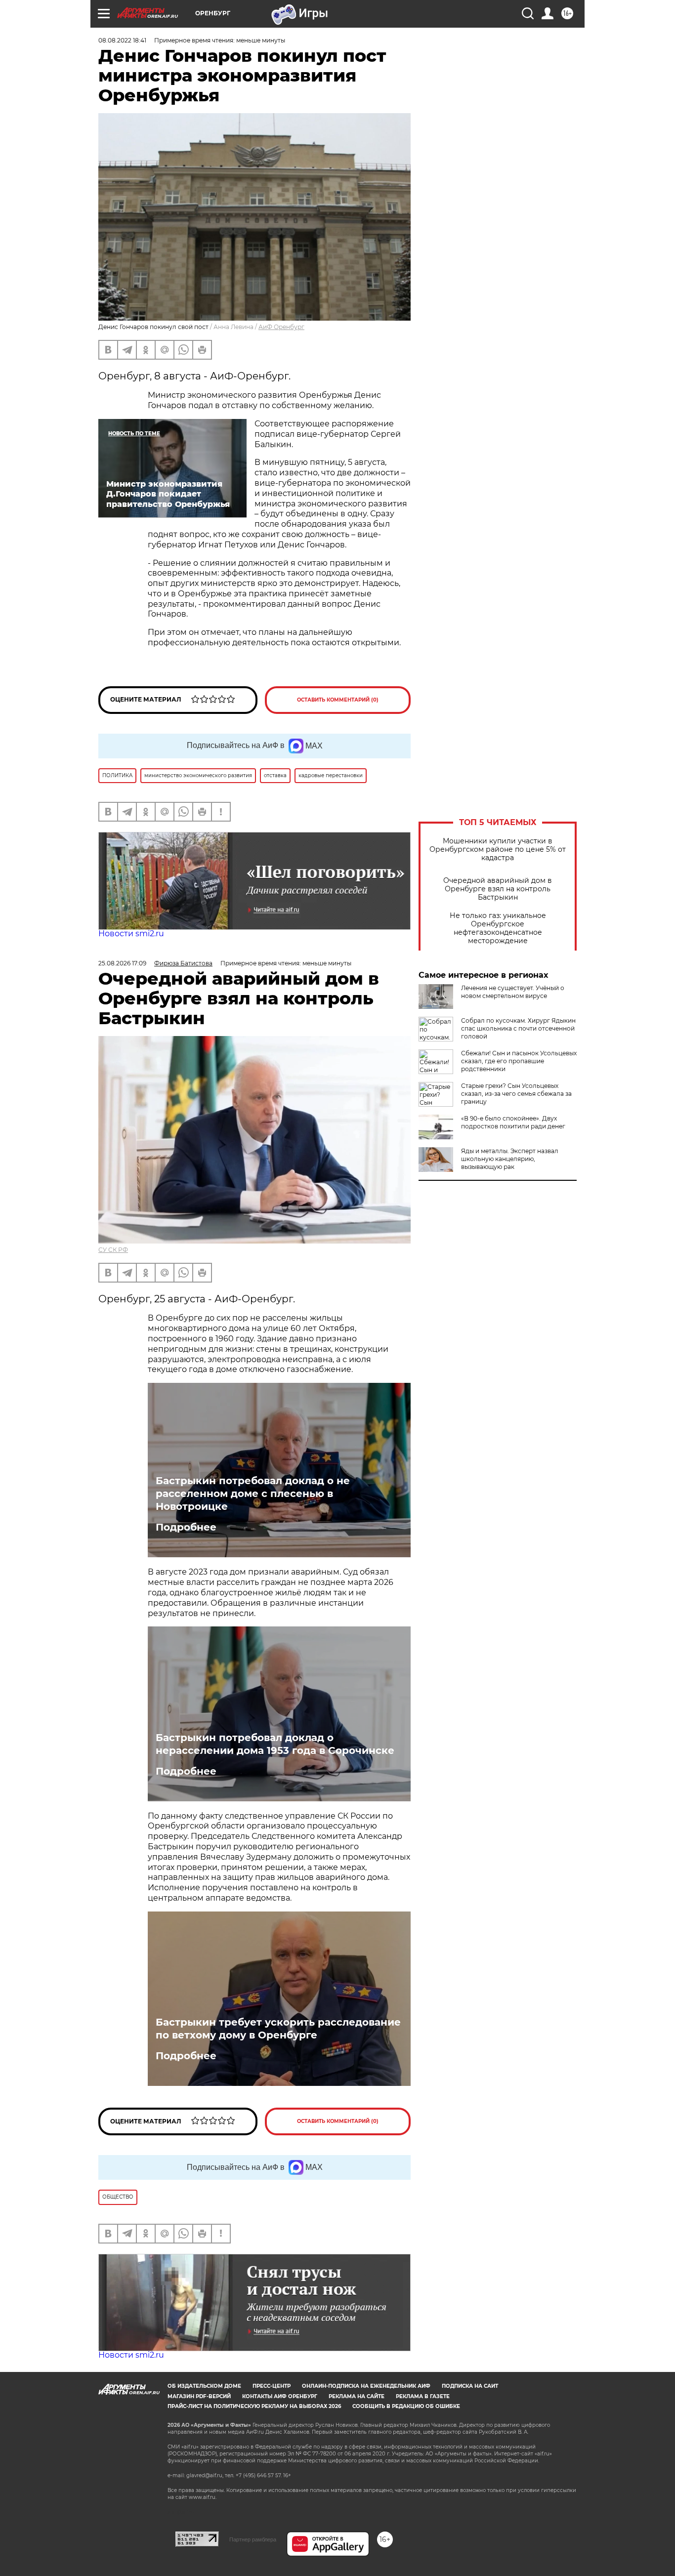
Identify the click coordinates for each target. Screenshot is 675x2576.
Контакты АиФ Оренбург (280, 2396)
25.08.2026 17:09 (122, 963)
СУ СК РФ (113, 1250)
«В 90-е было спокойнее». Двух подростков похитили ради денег (513, 1122)
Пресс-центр (272, 2386)
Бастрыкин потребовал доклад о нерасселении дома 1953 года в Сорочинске (275, 1744)
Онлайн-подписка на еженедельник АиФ (366, 2386)
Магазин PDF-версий (199, 2396)
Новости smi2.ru (131, 934)
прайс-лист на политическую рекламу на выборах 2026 (254, 2406)
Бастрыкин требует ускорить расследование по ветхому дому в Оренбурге (278, 2029)
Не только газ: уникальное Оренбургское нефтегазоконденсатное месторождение (498, 928)
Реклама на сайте (357, 2396)
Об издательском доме (204, 2386)
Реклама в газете (423, 2396)
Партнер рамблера (253, 2539)
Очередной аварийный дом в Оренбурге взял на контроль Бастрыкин (498, 889)
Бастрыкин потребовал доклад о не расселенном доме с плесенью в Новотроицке (253, 1494)
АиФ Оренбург (281, 327)
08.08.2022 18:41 (122, 40)
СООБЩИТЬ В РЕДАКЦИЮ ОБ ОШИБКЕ (406, 2406)
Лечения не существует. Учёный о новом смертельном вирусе (513, 992)
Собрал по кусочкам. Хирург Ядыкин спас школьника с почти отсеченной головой (518, 1028)
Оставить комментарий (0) (338, 700)
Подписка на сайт (470, 2386)
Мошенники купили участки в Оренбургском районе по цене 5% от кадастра (498, 850)
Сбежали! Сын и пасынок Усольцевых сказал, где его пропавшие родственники (519, 1061)
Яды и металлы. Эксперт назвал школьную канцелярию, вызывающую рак (510, 1159)
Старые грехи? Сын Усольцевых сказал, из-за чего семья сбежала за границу (516, 1094)
